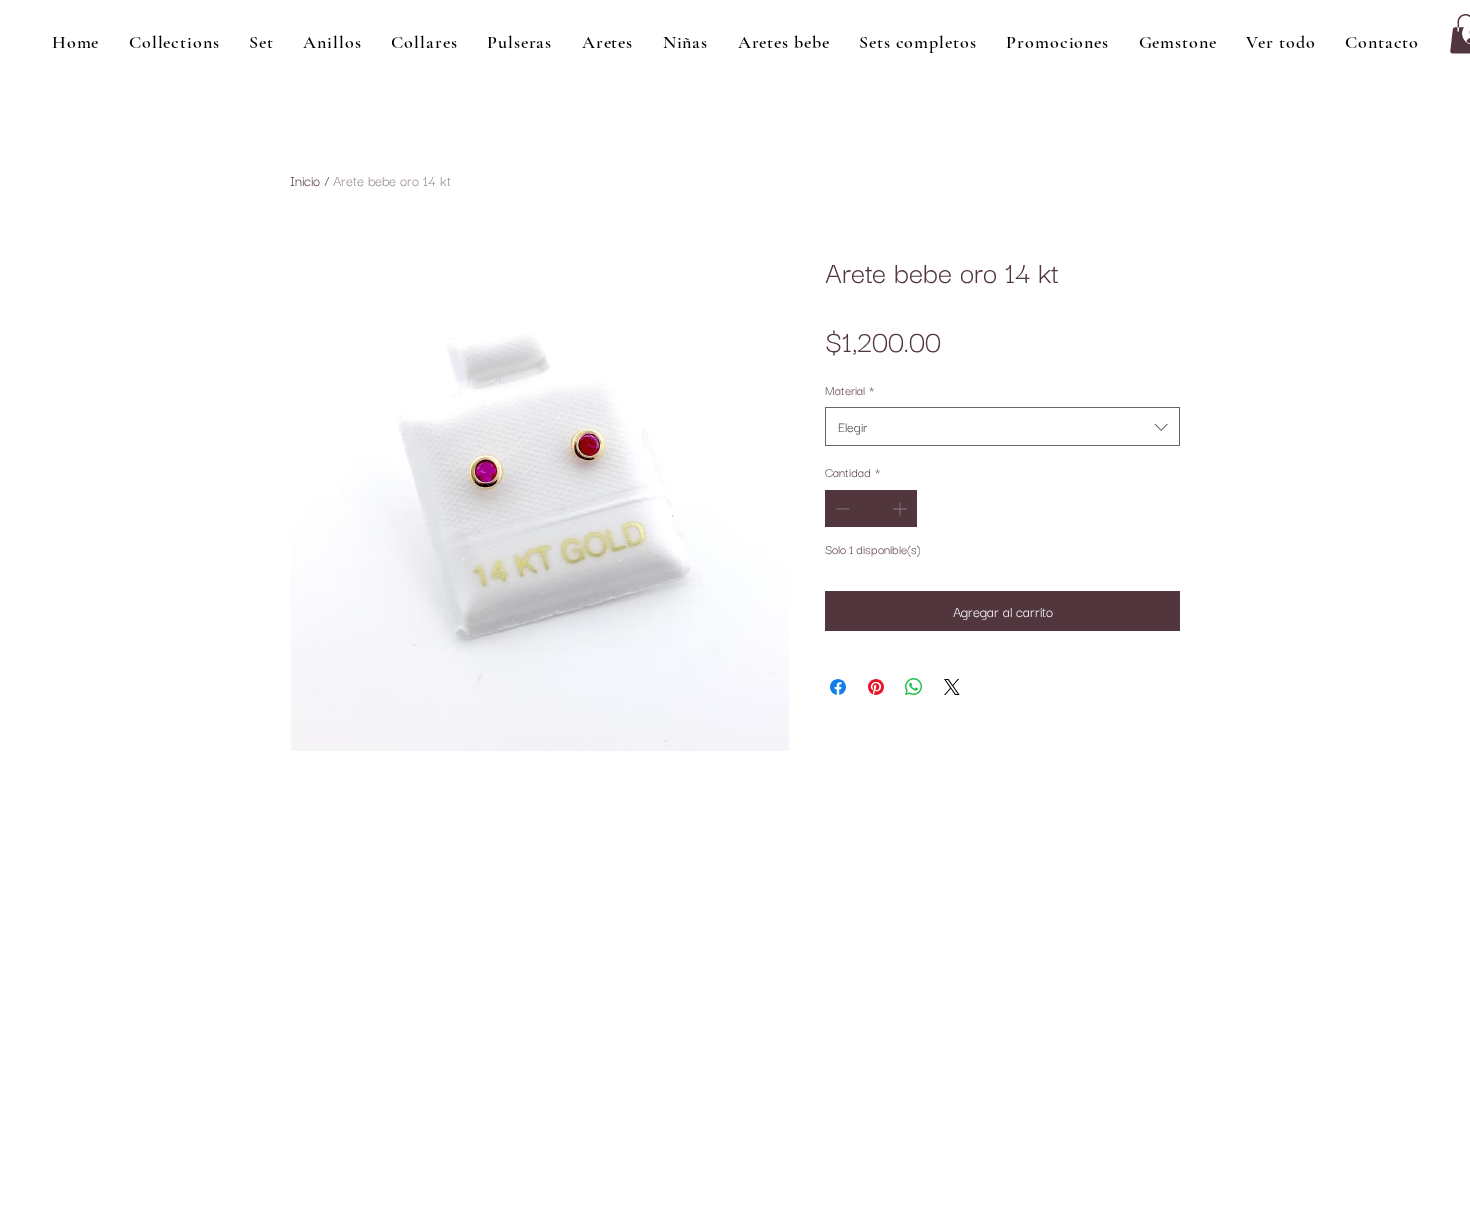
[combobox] (1002, 426)
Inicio (305, 180)
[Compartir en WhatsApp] (914, 687)
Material (849, 389)
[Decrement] (840, 508)
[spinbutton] (871, 508)
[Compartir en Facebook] (838, 687)
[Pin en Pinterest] (876, 687)
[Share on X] (952, 687)
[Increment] (901, 508)
